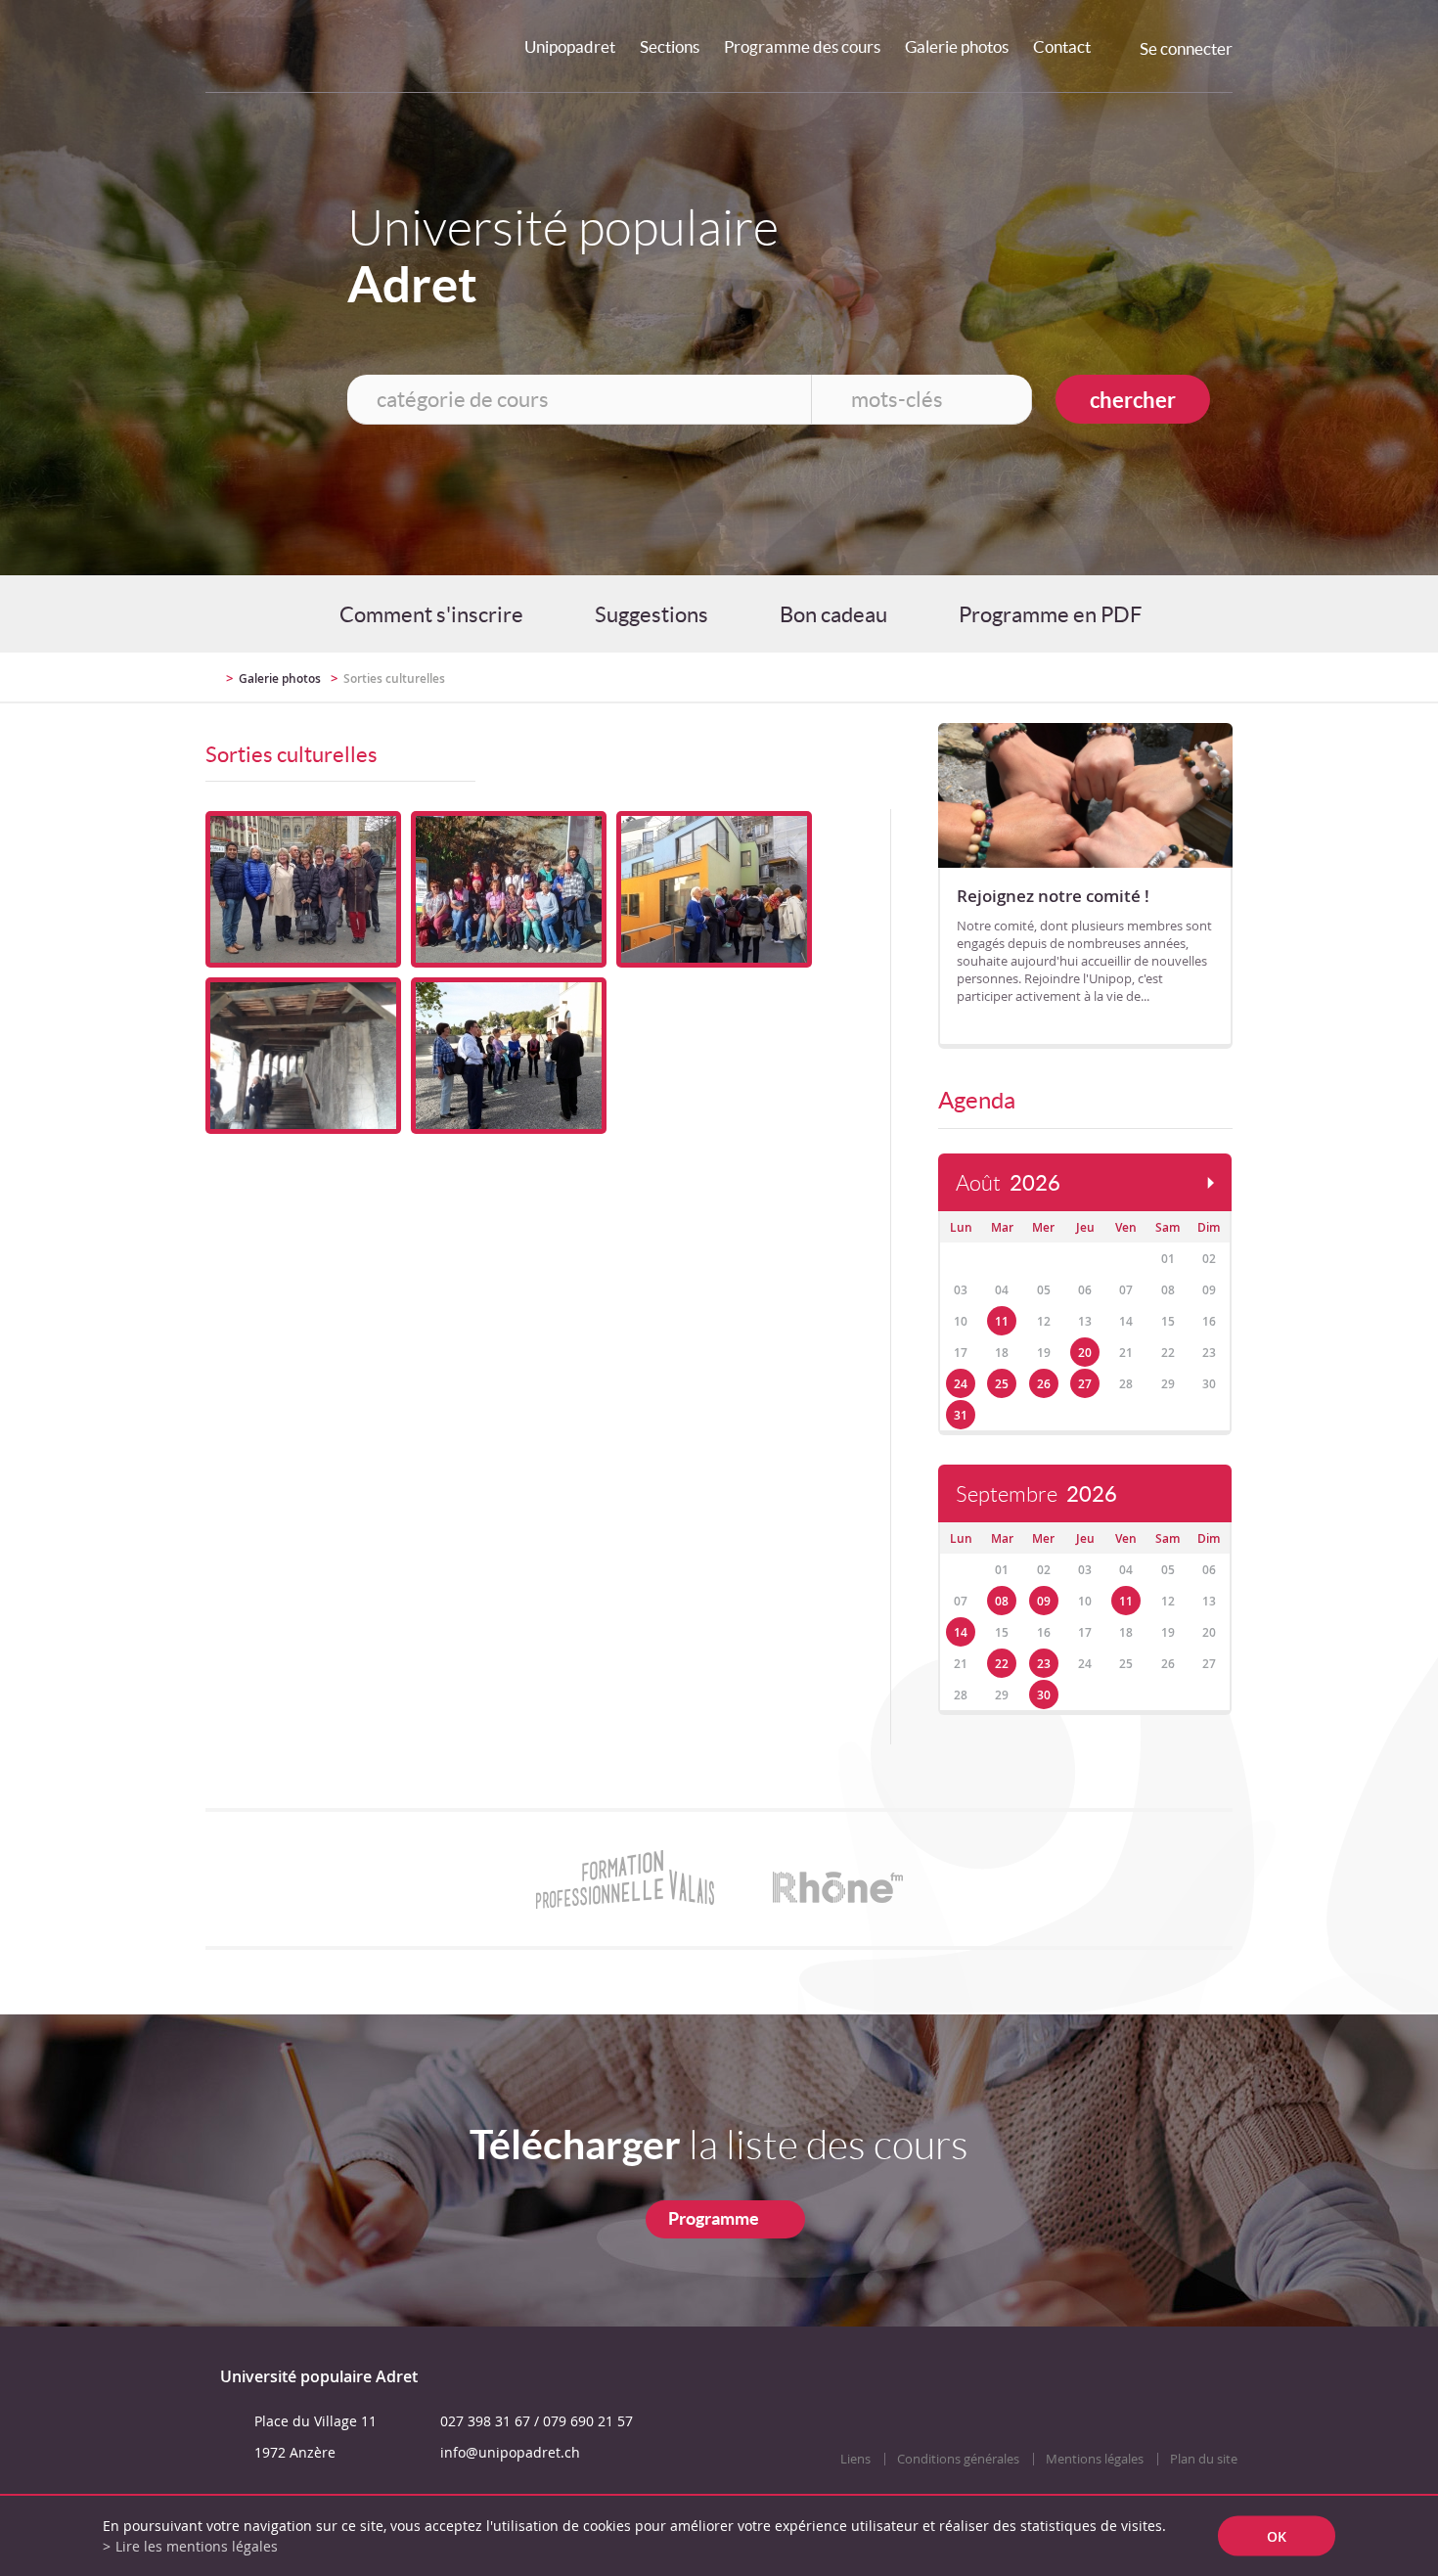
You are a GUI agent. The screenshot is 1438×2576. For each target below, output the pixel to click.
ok (1277, 2536)
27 (1085, 1384)
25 (1002, 1384)
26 (1044, 1384)
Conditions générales (958, 2459)
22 (1002, 1664)
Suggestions (652, 614)
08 (1002, 1601)
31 (961, 1415)
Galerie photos (957, 46)
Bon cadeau (833, 614)
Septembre (1036, 1494)
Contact (1062, 46)
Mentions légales (1095, 2459)
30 (1044, 1695)
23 (1044, 1664)
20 (1085, 1353)
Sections (670, 46)
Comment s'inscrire (431, 614)
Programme (714, 2218)
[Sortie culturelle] (303, 889)
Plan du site (1204, 2459)
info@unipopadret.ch (510, 2452)
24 (961, 1384)
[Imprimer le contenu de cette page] (1119, 677)
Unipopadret (570, 46)
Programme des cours (802, 46)
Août (1008, 1183)
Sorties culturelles (394, 678)
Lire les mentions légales (197, 2546)
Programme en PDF (1050, 614)
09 (1044, 1601)
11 (1002, 1321)
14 (961, 1632)
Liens (855, 2459)
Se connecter (1186, 48)
